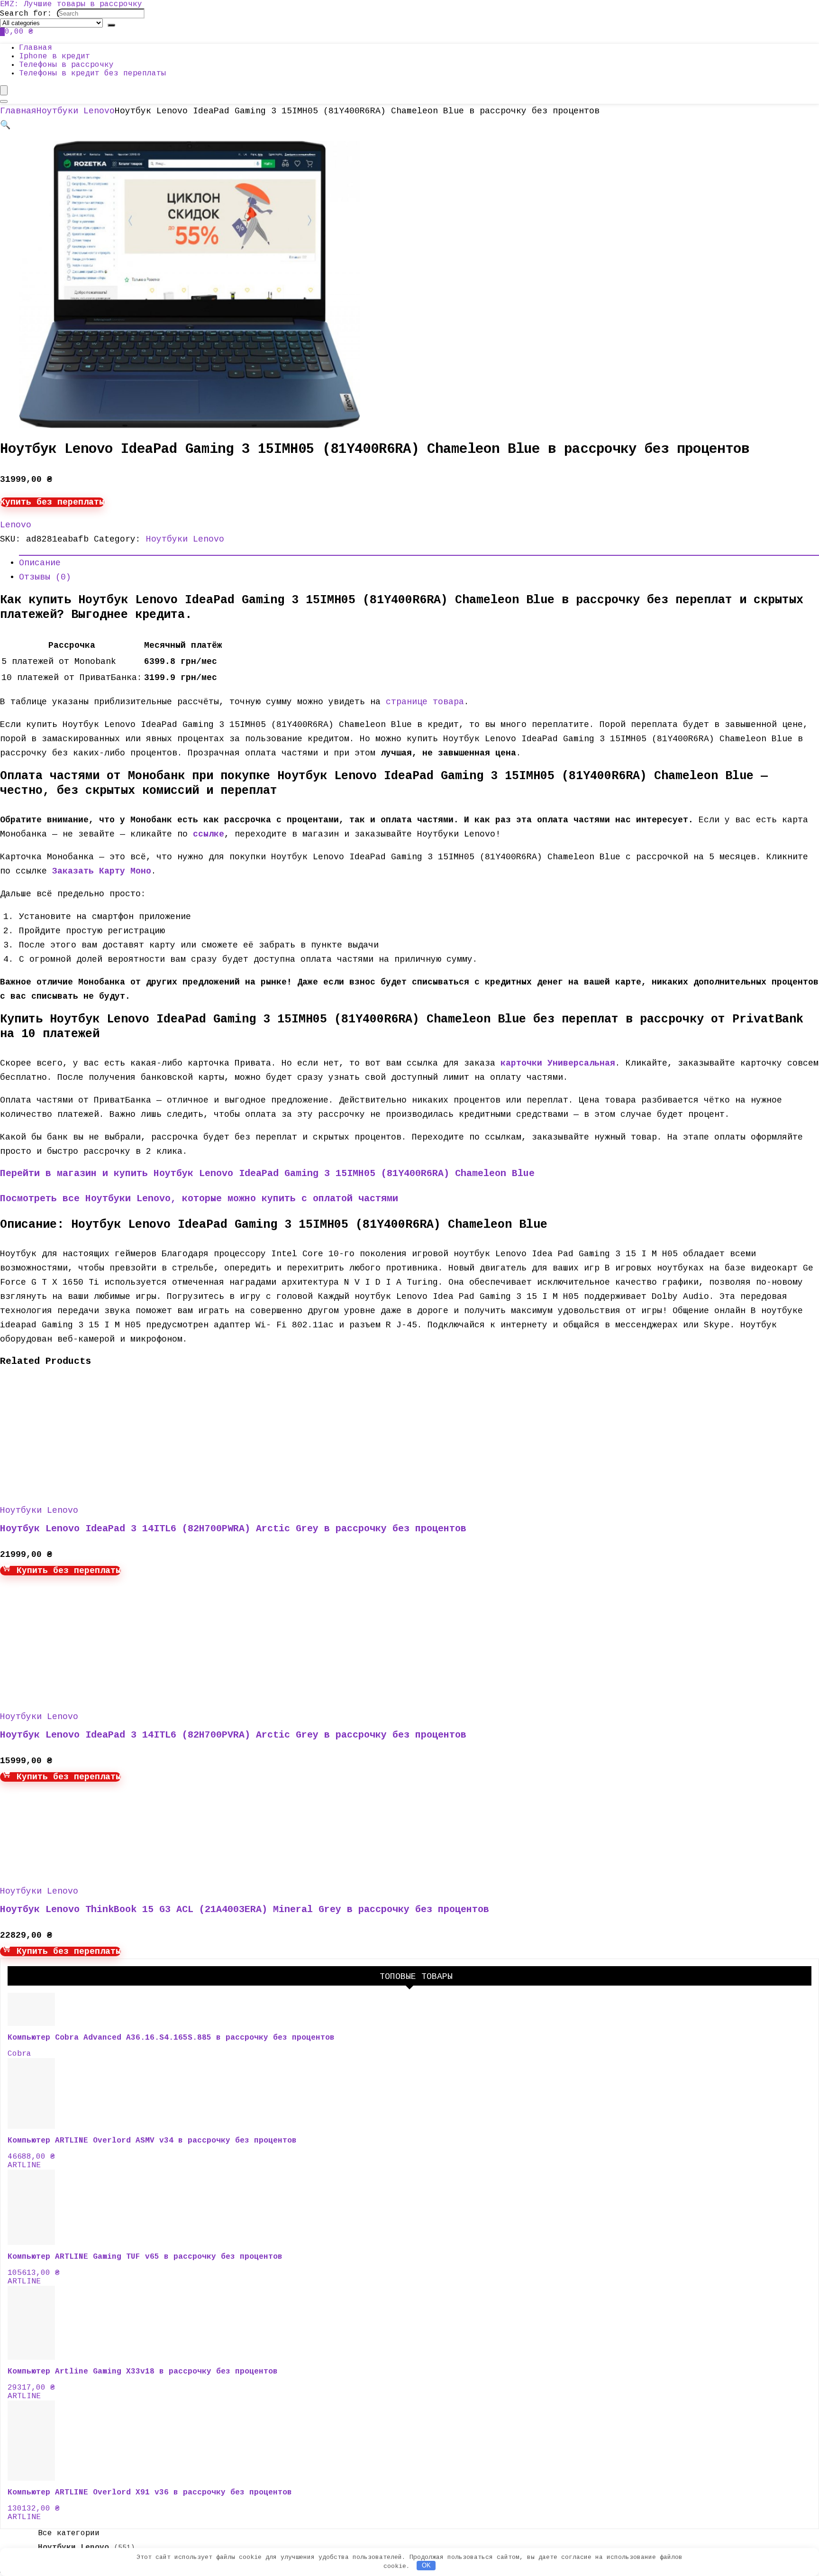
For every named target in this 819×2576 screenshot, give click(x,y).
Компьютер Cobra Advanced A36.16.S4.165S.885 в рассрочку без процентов (171, 2038)
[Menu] (4, 90)
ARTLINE (24, 2165)
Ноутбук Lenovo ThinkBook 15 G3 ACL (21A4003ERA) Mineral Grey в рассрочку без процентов (245, 1909)
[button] (5, 125)
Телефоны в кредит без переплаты (92, 74)
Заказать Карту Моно (102, 871)
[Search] (111, 25)
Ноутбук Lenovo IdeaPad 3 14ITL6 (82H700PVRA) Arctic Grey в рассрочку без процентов (233, 1735)
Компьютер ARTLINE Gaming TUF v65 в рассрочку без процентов (145, 2257)
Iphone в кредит (55, 56)
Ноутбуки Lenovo (76, 111)
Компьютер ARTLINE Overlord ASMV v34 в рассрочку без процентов (152, 2141)
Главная (36, 48)
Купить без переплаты (52, 502)
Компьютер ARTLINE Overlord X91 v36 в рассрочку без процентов (150, 2493)
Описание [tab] (40, 563)
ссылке (209, 834)
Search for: (26, 14)
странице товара (425, 702)
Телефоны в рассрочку (66, 65)
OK (426, 2565)
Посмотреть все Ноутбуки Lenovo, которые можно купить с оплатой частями (199, 1199)
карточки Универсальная (558, 1063)
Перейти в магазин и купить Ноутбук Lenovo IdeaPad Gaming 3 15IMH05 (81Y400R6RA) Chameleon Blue (267, 1173)
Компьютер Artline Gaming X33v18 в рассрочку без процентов (143, 2372)
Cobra (19, 2054)
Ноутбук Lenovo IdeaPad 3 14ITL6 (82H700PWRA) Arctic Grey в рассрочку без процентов (233, 1529)
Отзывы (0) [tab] (45, 577)
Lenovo (16, 525)
